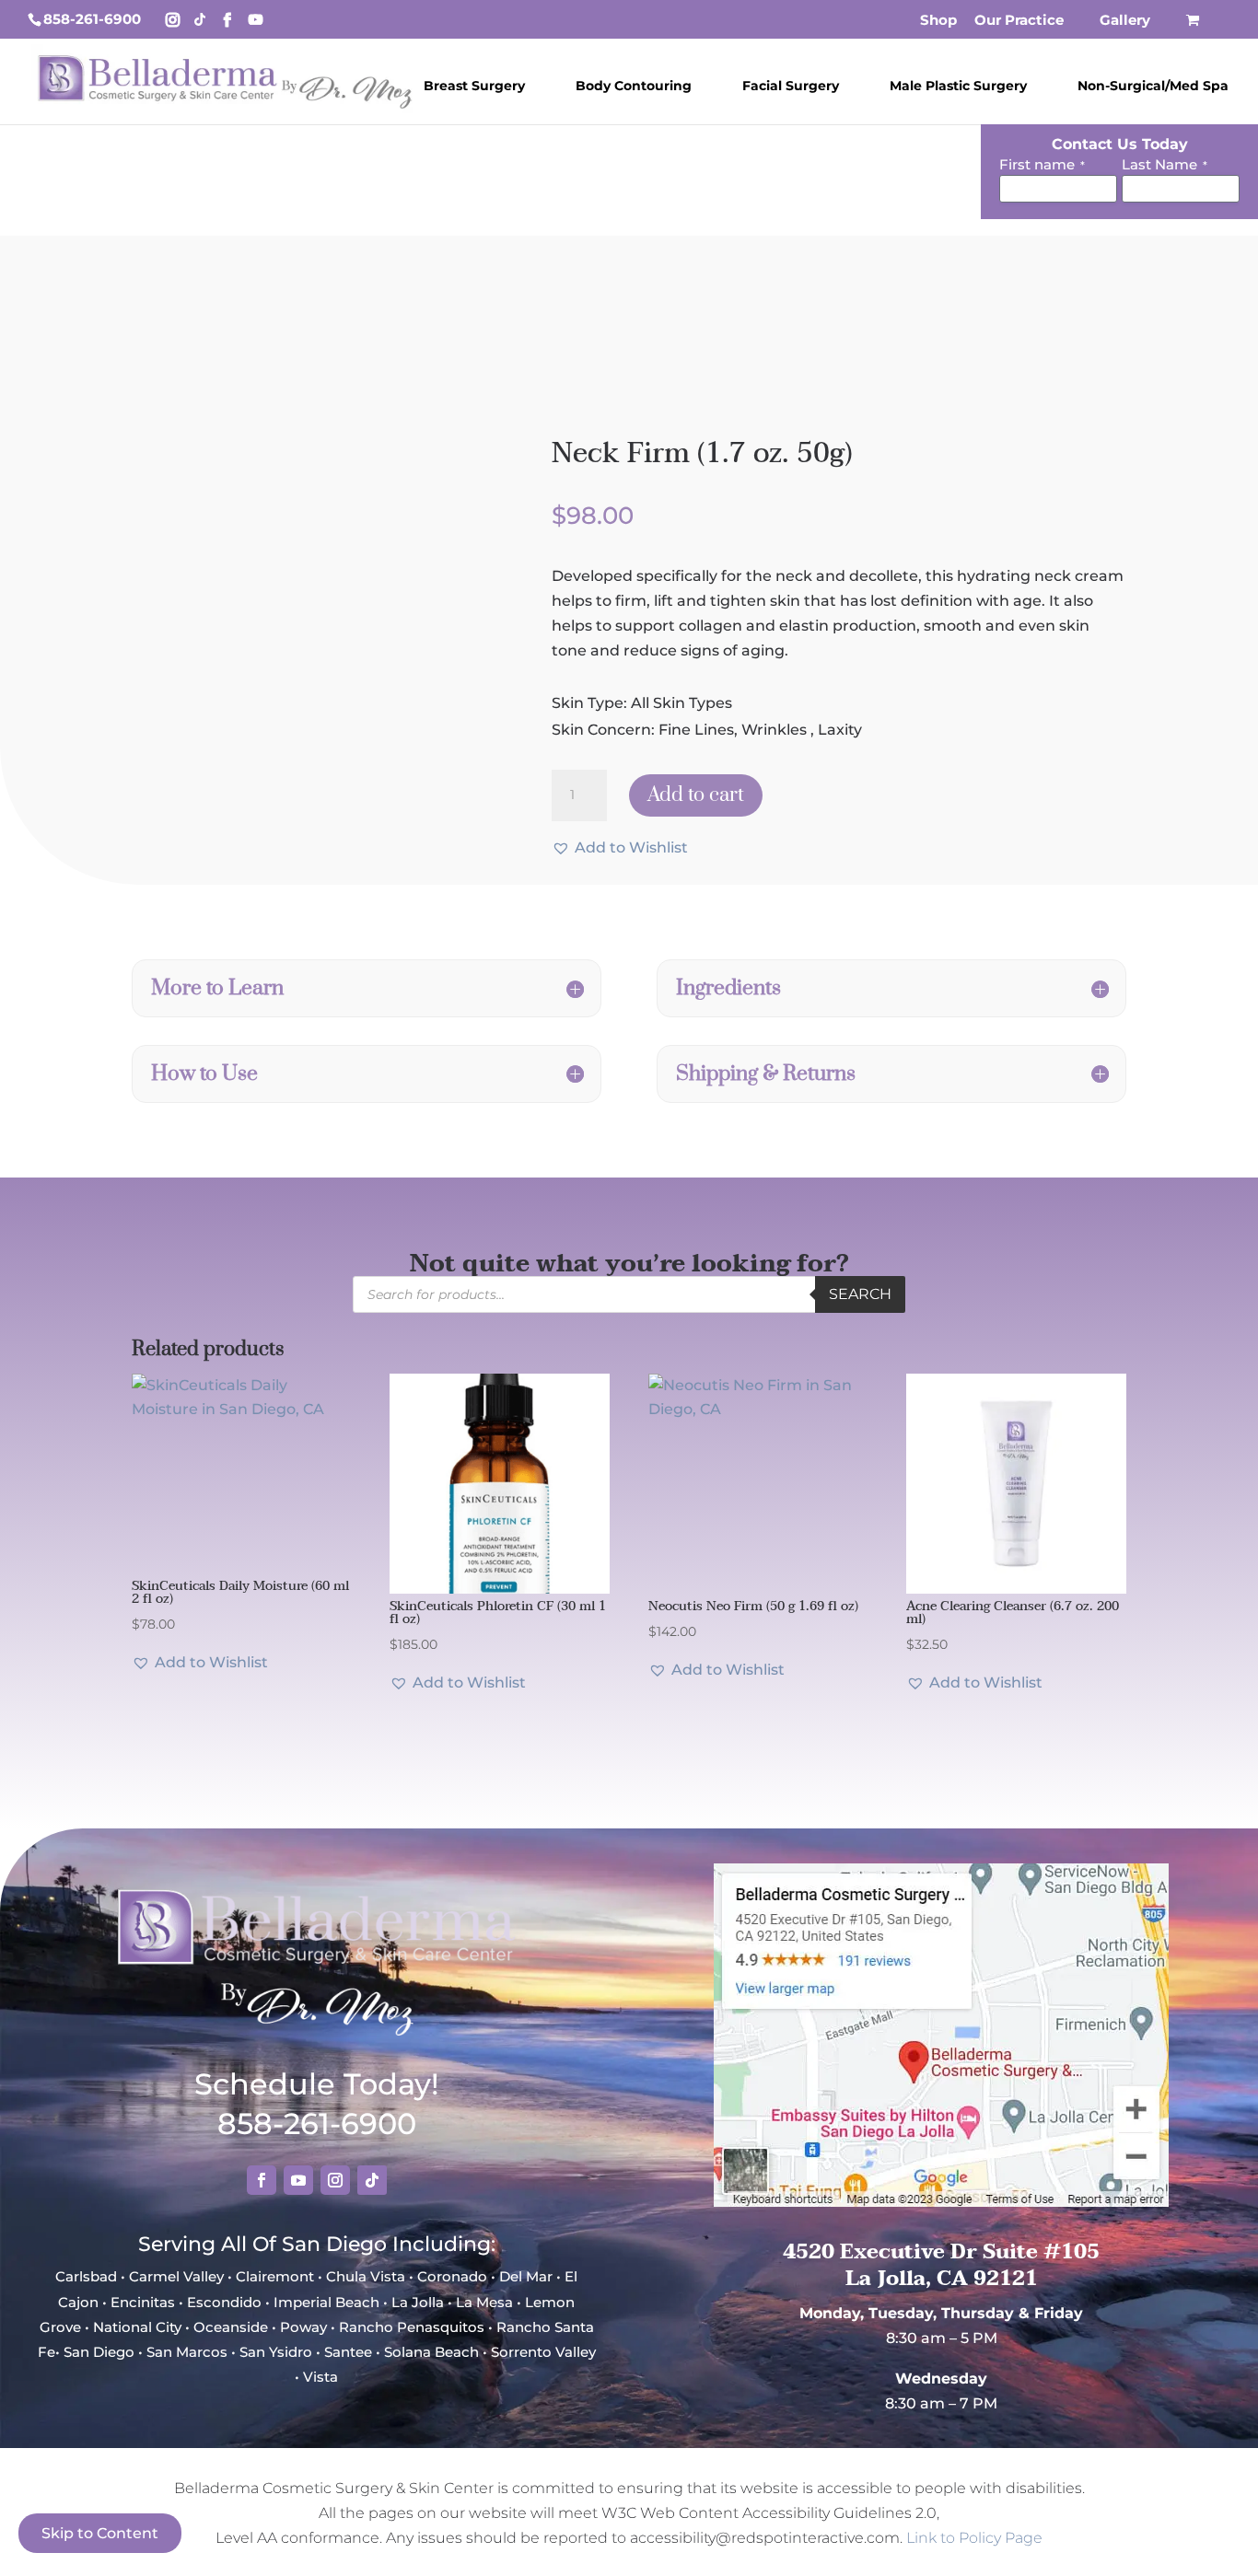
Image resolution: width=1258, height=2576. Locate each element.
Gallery (1125, 21)
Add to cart (696, 795)
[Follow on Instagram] (335, 2180)
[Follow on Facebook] (262, 2180)
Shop (938, 21)
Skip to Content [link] (100, 2533)
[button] (620, 847)
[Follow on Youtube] (298, 2180)
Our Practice (1019, 21)
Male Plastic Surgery (958, 86)
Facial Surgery (791, 86)
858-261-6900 (92, 19)
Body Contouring (634, 86)
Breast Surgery (474, 86)
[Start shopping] (1194, 25)
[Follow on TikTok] (372, 2180)
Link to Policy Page (974, 2538)
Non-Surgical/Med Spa (1153, 86)
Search (860, 1294)
